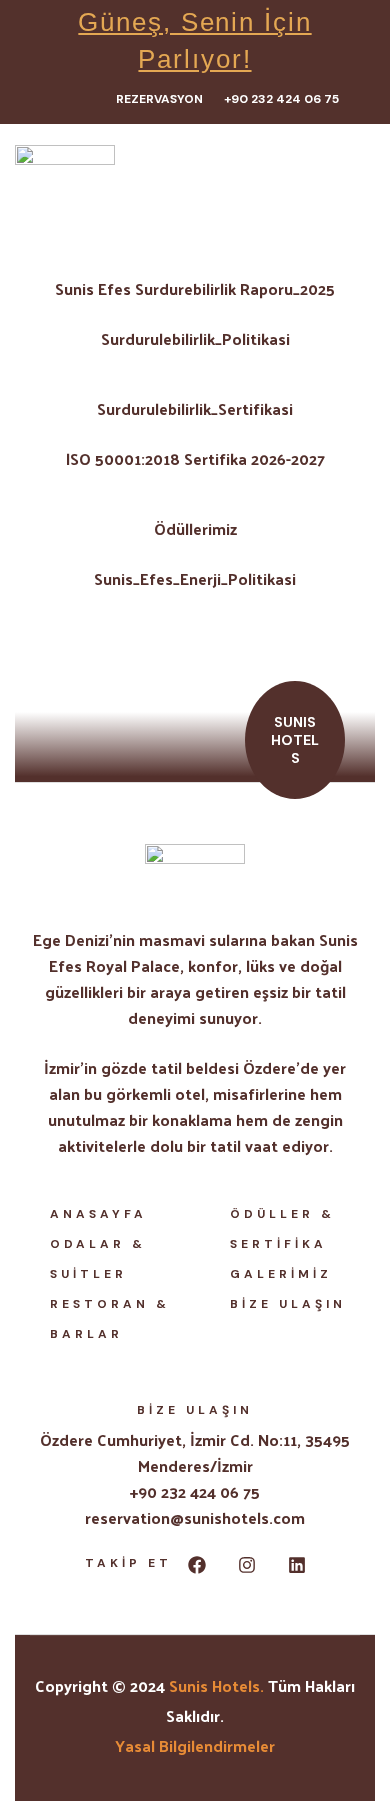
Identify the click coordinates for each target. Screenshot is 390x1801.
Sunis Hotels (214, 1685)
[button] (170, 99)
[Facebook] (197, 1565)
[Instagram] (247, 1565)
